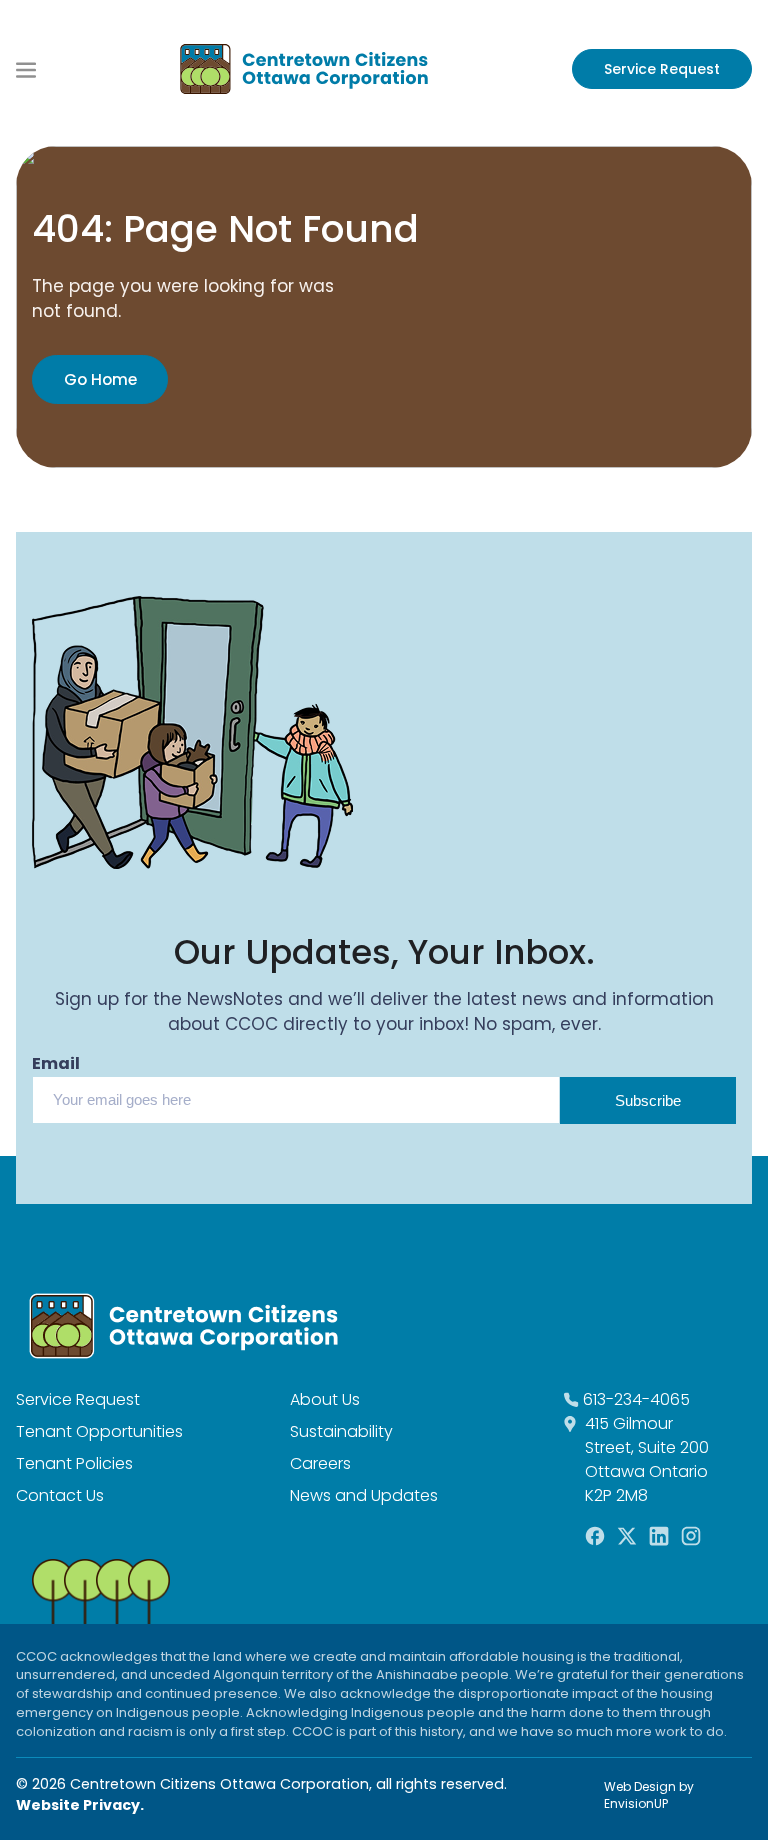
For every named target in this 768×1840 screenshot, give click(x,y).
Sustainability (341, 1431)
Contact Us (60, 1495)
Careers (320, 1463)
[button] (26, 69)
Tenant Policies (74, 1463)
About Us (325, 1399)
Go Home (100, 379)
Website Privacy (78, 1805)
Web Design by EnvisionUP (649, 1795)
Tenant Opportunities (99, 1431)
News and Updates (364, 1495)
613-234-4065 (636, 1399)
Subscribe (648, 1100)
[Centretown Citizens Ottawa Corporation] (304, 69)
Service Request (662, 69)
